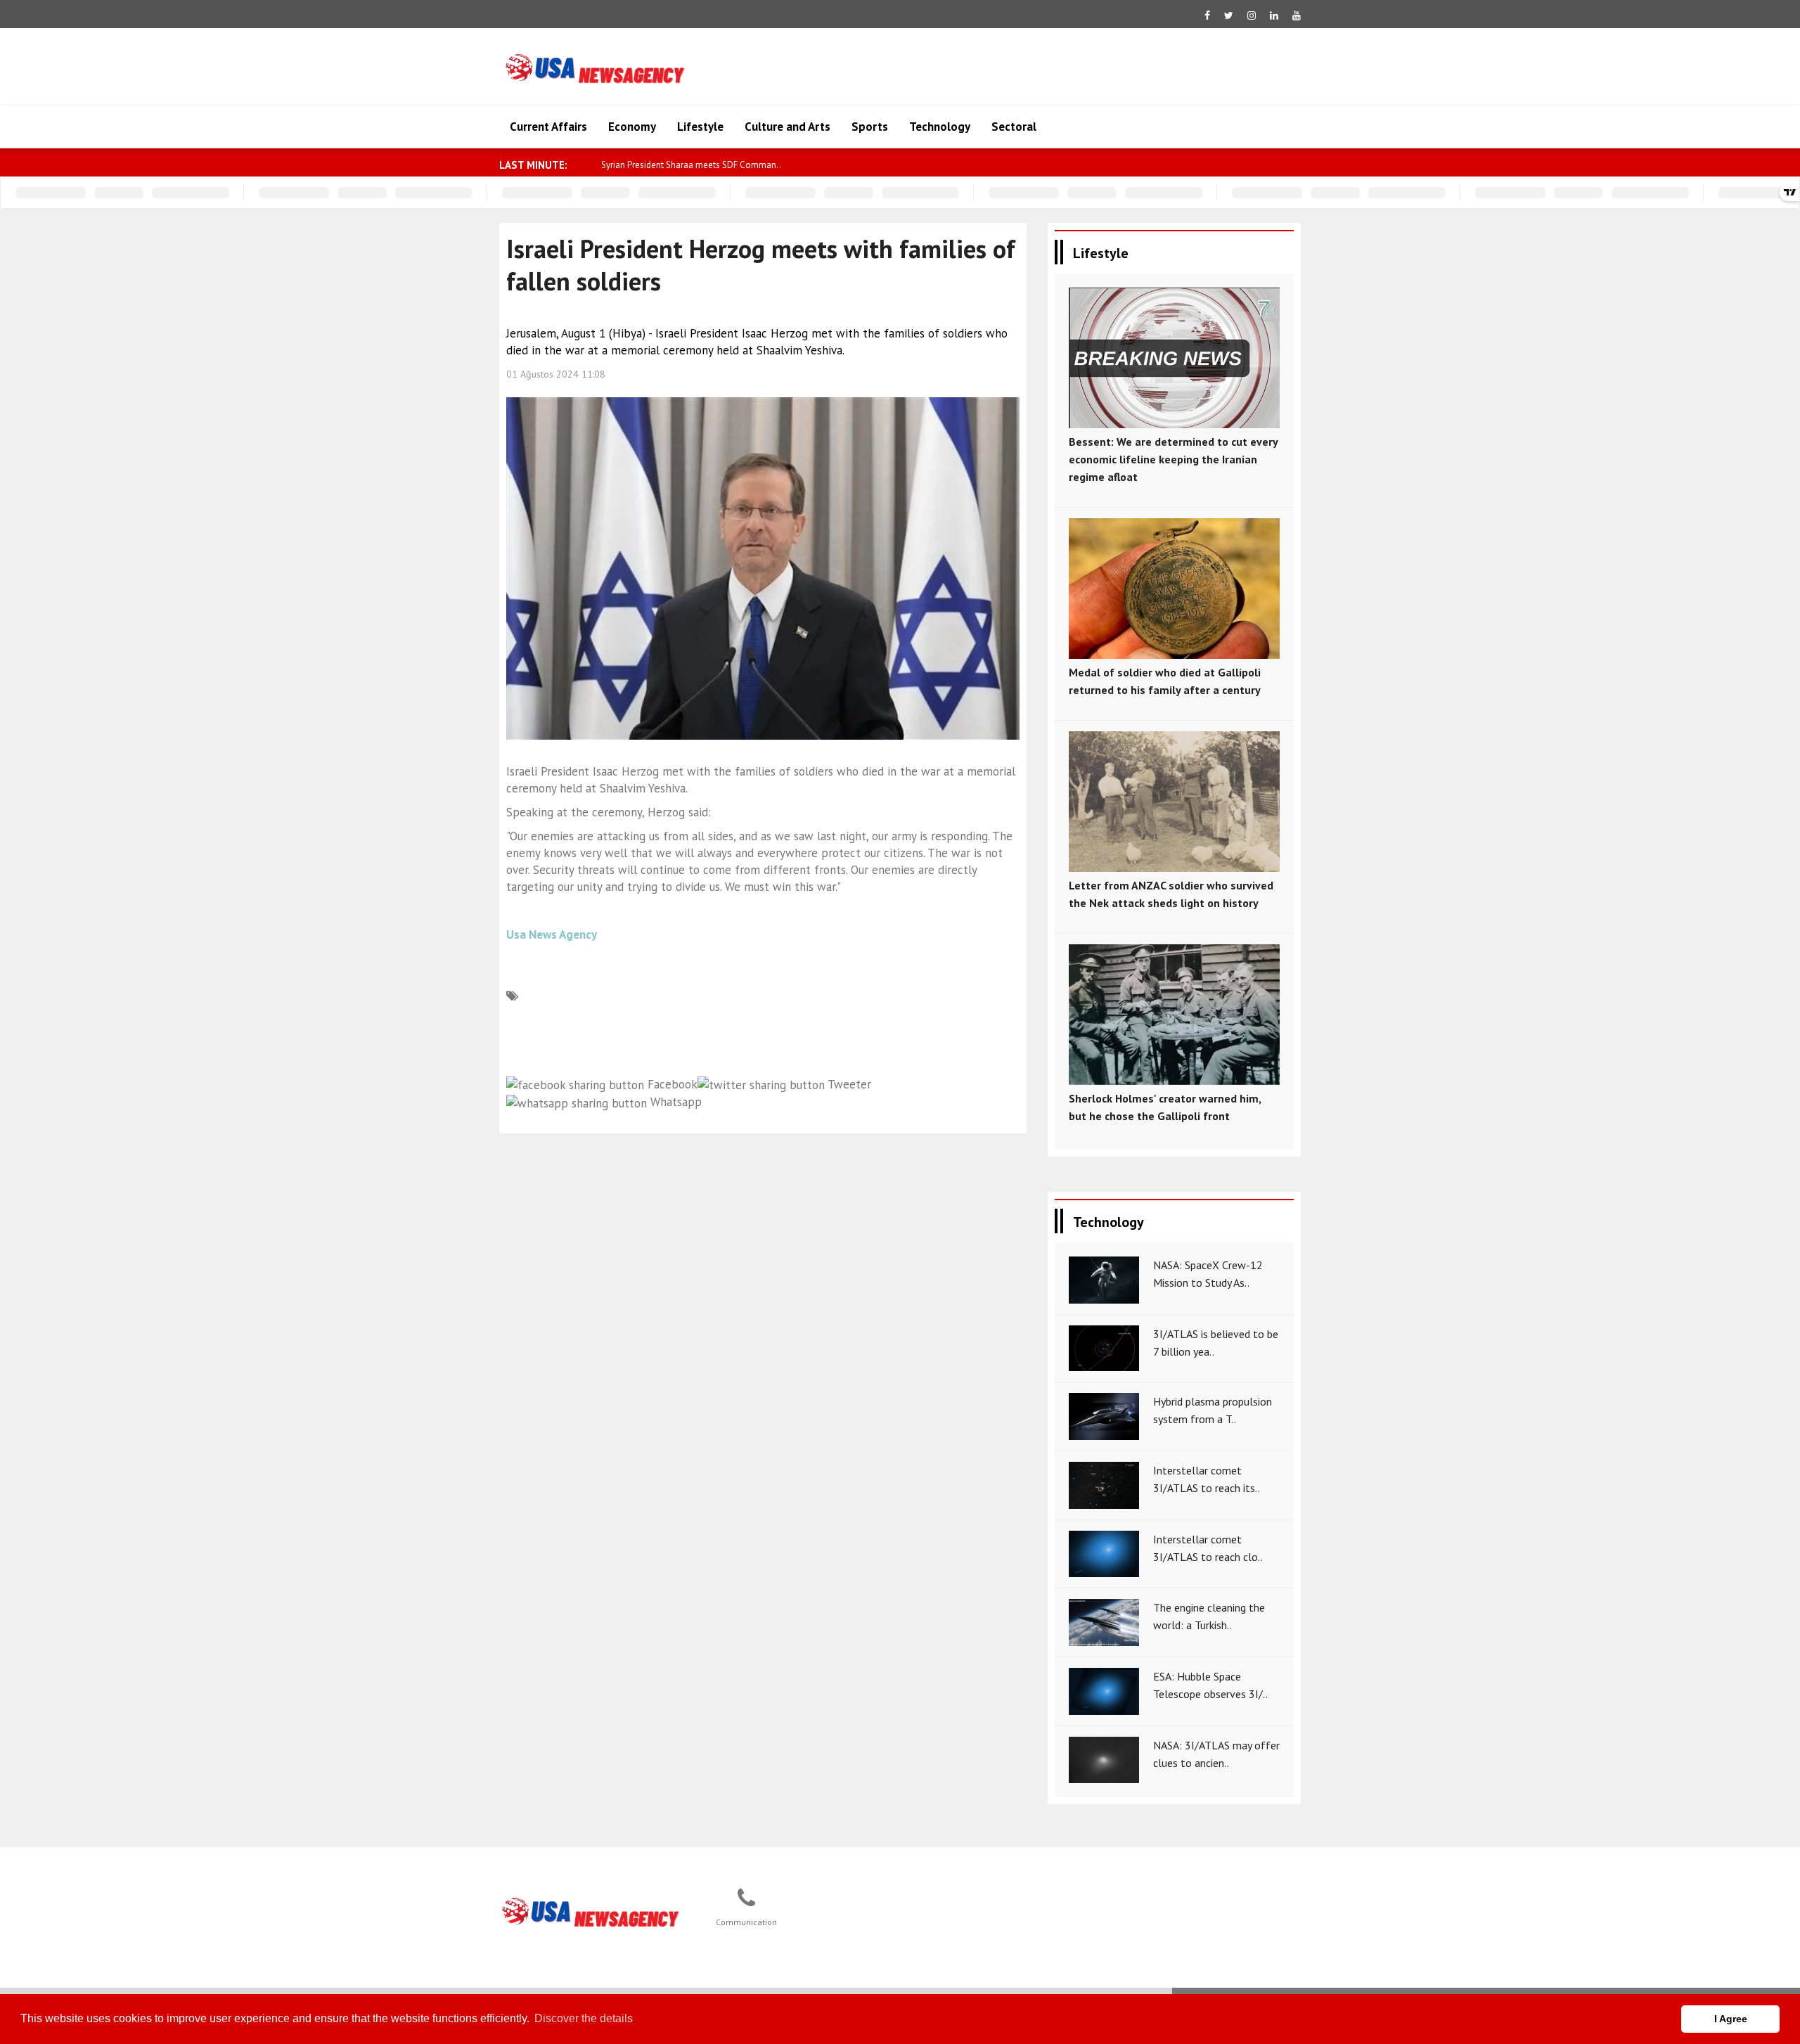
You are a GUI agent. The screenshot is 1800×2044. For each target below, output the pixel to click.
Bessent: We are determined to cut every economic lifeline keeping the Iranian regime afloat (1173, 459)
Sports (870, 127)
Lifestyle (700, 127)
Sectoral (1014, 127)
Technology (940, 127)
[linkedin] (1274, 15)
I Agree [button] (1731, 2019)
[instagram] (1252, 15)
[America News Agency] (591, 1913)
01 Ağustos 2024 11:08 (556, 374)
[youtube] (1297, 15)
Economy (632, 127)
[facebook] (1207, 15)
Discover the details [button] (584, 2018)
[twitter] (1229, 15)
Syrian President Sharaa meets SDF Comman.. (691, 165)
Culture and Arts (787, 127)
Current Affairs (548, 127)
